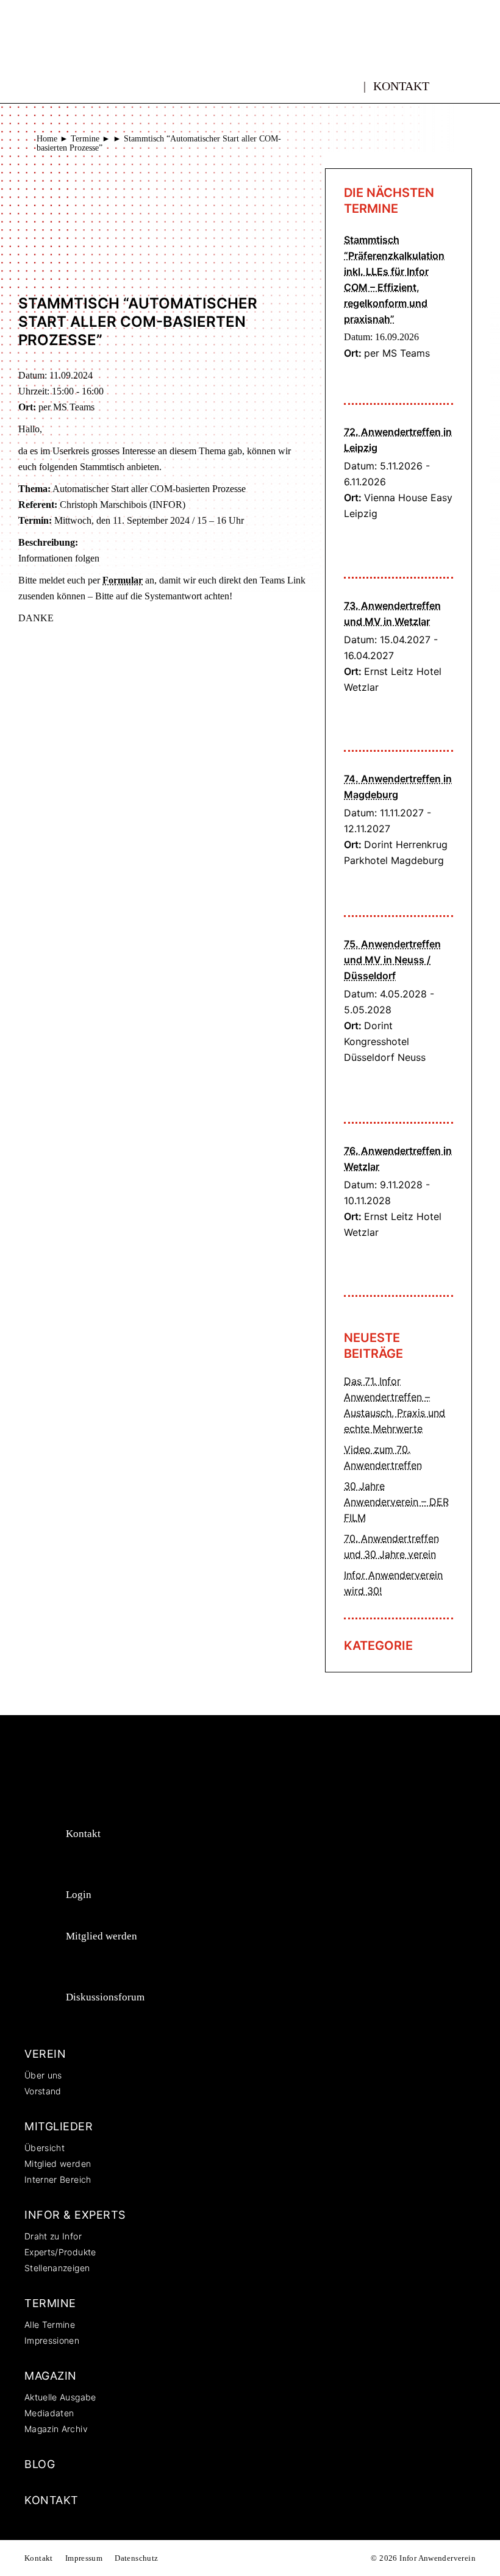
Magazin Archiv (56, 2429)
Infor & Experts (75, 2215)
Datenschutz (136, 2558)
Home (47, 139)
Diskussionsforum (105, 1997)
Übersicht (45, 2148)
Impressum (84, 2558)
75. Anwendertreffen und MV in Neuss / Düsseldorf (392, 960)
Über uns (43, 2075)
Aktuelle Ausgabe (60, 2397)
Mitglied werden (102, 1936)
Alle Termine (50, 2324)
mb (352, 79)
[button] (468, 86)
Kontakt (401, 86)
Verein (45, 2054)
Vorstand (43, 2091)
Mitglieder (59, 2126)
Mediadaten (49, 2413)
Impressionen (52, 2340)
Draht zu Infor (53, 2236)
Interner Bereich (58, 2179)
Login (79, 1895)
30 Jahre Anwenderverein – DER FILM (396, 1502)
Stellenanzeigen (57, 2268)
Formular (123, 580)
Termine (85, 139)
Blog (40, 2464)
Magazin (51, 2376)
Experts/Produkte (60, 2252)
